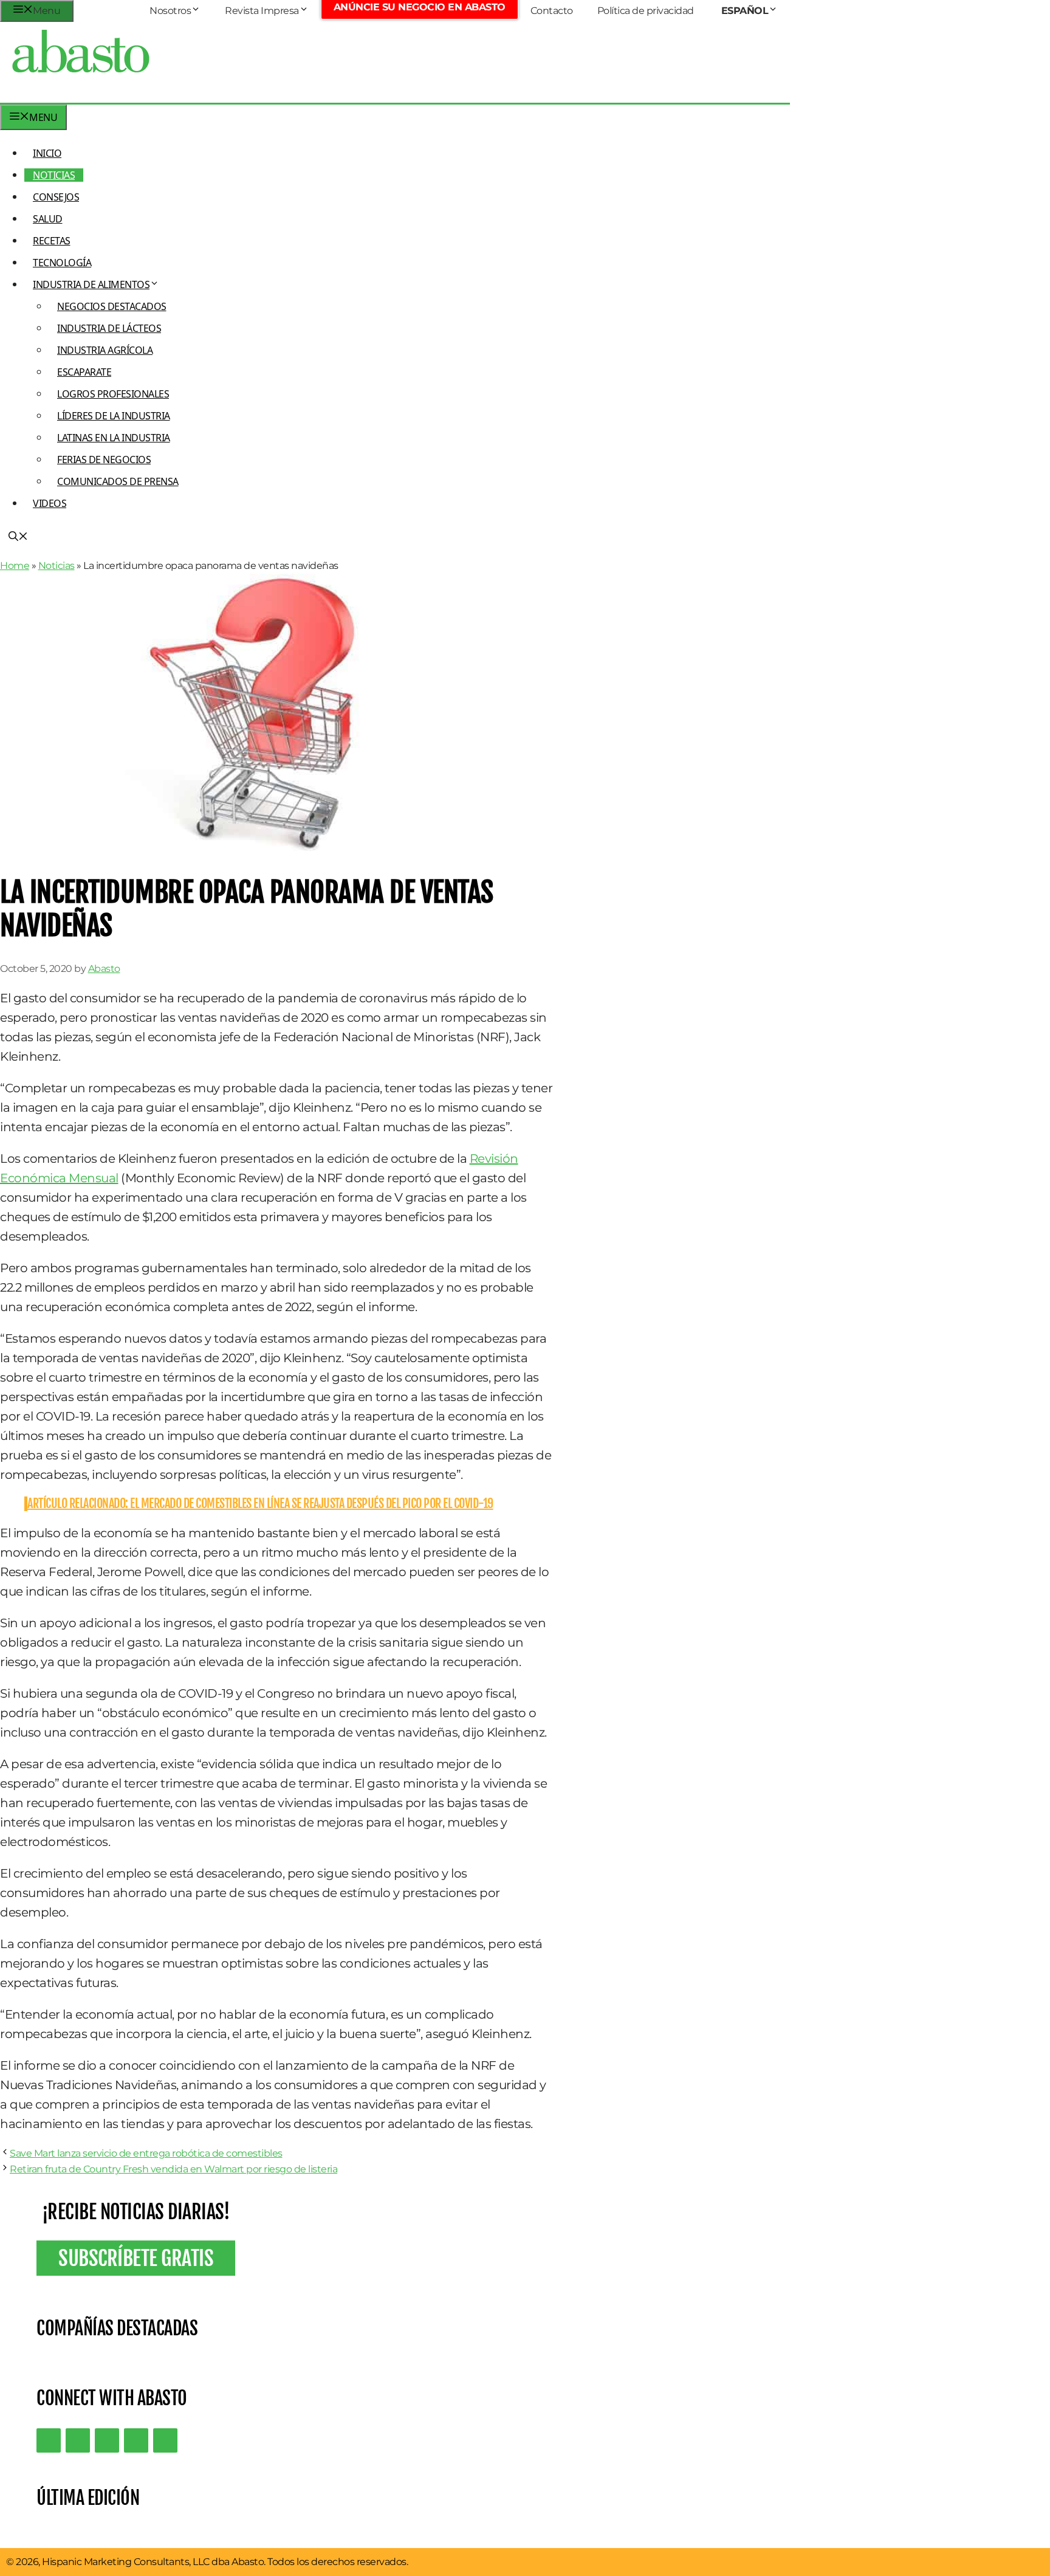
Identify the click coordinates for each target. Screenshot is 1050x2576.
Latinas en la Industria (114, 438)
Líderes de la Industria (114, 416)
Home (15, 566)
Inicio (47, 153)
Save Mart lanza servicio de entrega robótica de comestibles (146, 2153)
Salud (48, 219)
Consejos (56, 197)
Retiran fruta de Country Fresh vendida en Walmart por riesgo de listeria (173, 2169)
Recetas (52, 241)
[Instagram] (107, 2440)
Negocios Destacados (112, 306)
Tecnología (62, 263)
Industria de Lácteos (109, 328)
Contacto (552, 11)
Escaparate (84, 372)
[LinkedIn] (78, 2440)
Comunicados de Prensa (118, 481)
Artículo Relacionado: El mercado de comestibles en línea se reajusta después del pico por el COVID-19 (260, 1503)
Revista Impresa (262, 11)
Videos (50, 503)
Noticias (54, 175)
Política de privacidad (646, 11)
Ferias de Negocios (104, 460)
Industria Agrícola (105, 350)
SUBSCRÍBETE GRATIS (136, 2258)
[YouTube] (136, 2440)
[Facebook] (165, 2440)
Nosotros (170, 11)
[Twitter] (49, 2440)
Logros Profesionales (113, 394)
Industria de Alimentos (91, 284)
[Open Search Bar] (18, 537)
